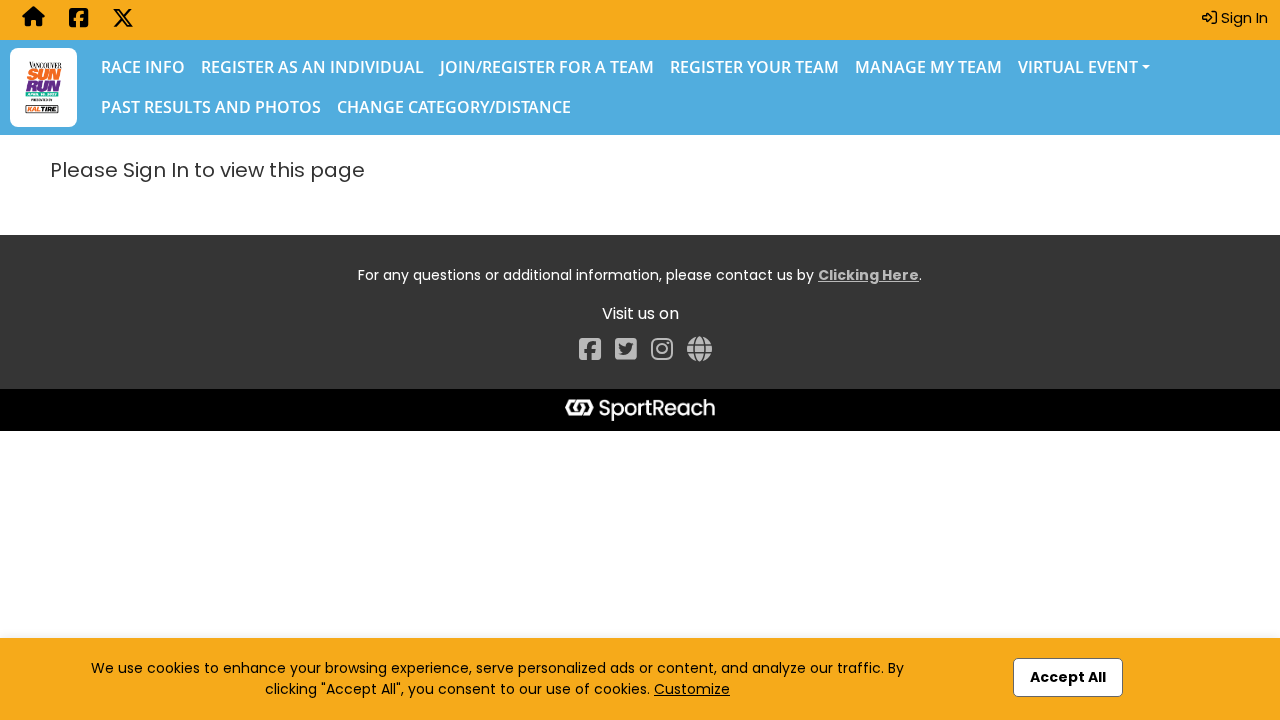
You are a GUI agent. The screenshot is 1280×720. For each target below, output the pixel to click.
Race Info (143, 67)
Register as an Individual (312, 67)
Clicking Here (868, 275)
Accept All (1068, 677)
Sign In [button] (1242, 17)
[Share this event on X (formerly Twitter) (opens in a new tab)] (123, 20)
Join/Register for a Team (547, 67)
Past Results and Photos (211, 107)
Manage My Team (928, 67)
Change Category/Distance (454, 107)
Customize (692, 689)
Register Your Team (754, 67)
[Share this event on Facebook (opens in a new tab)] (78, 20)
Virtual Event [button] (1078, 67)
